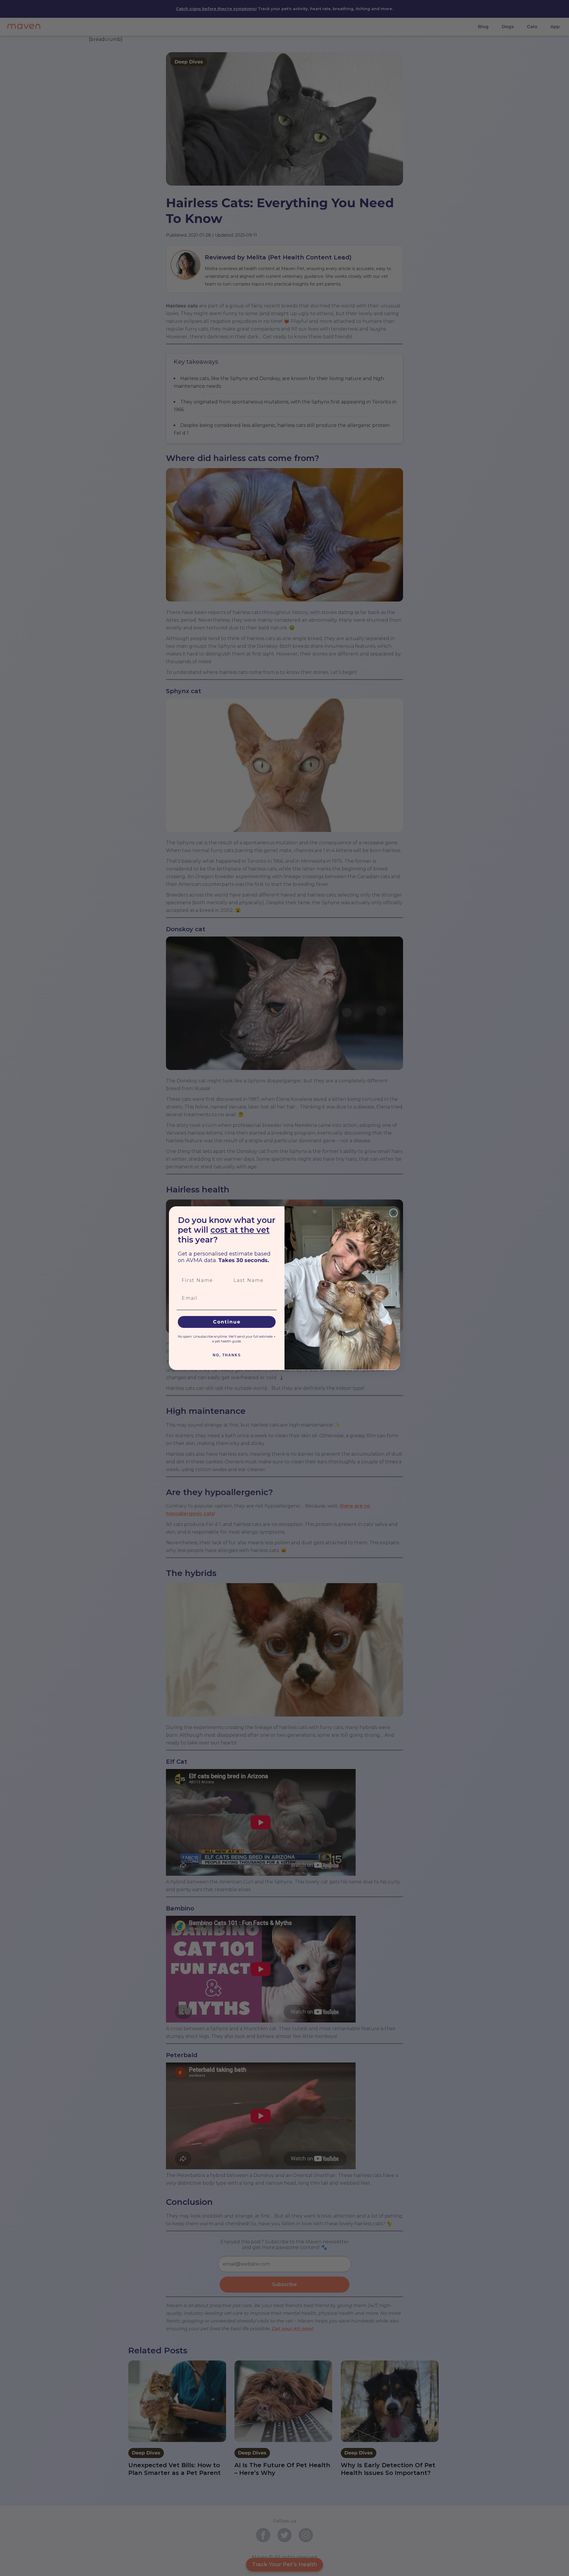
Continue (227, 1322)
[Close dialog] (394, 1213)
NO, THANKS (227, 1355)
